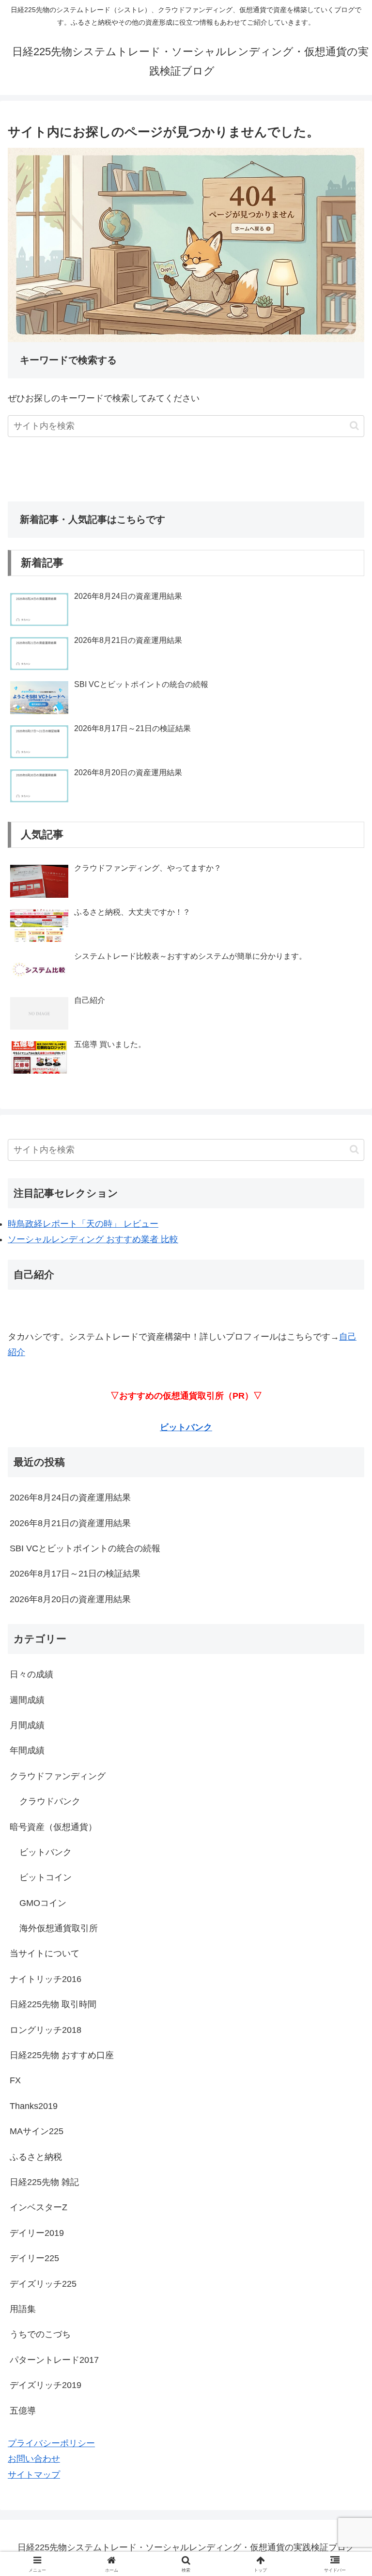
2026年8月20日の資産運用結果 (70, 1599)
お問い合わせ (34, 2459)
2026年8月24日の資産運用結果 (70, 1498)
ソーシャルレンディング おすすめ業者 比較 (93, 1239)
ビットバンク (186, 1427)
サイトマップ (34, 2475)
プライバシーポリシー (51, 2443)
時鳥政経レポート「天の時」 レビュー (83, 1224)
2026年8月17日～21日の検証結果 (75, 1574)
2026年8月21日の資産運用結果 (70, 1523)
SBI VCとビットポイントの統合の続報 (85, 1548)
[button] (354, 426)
